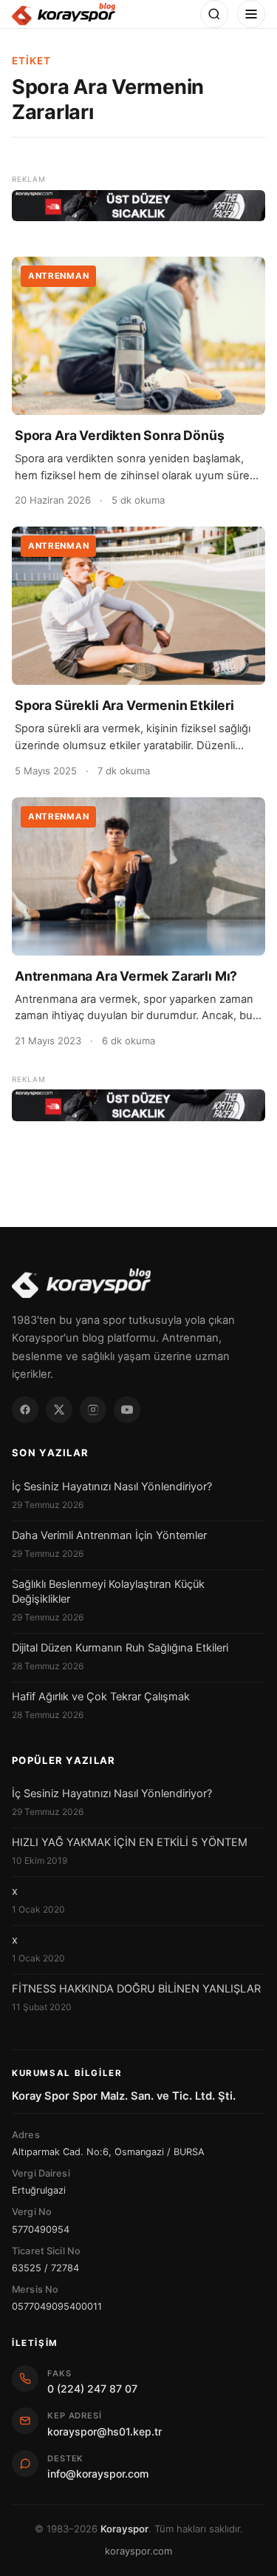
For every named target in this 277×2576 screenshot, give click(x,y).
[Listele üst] (138, 206)
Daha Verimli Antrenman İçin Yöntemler (109, 1535)
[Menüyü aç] (251, 14)
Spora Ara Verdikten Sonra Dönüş (120, 435)
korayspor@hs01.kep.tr (105, 2431)
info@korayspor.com (98, 2474)
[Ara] (214, 14)
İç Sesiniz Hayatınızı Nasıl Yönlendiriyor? (112, 1487)
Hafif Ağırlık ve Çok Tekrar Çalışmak (101, 1697)
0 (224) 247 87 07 (92, 2389)
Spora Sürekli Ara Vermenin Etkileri (124, 705)
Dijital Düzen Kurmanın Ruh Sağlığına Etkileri (120, 1648)
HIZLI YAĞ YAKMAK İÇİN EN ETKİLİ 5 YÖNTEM (130, 1842)
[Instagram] (93, 1410)
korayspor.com (138, 2551)
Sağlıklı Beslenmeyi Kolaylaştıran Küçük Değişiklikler (108, 1592)
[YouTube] (127, 1410)
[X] (59, 1410)
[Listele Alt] (138, 1105)
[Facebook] (25, 1410)
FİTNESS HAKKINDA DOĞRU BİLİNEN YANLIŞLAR (136, 1989)
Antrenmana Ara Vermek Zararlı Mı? (126, 976)
